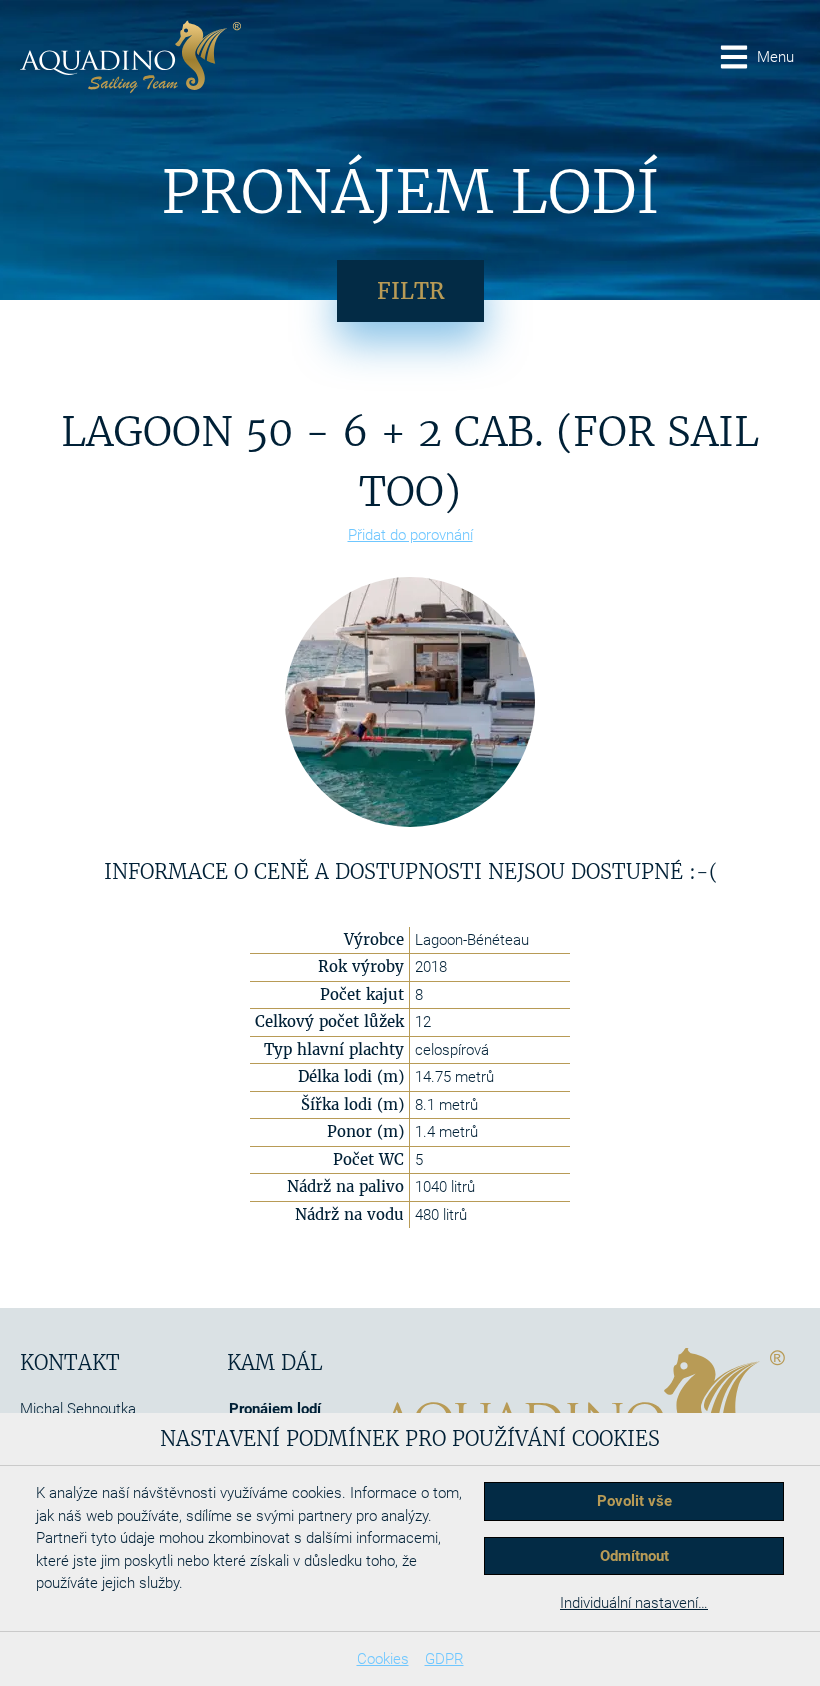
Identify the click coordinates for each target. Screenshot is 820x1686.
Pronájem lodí (275, 1409)
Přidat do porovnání (410, 535)
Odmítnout (634, 1556)
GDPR (444, 1659)
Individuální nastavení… (634, 1603)
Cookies (383, 1659)
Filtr (410, 291)
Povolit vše (634, 1501)
